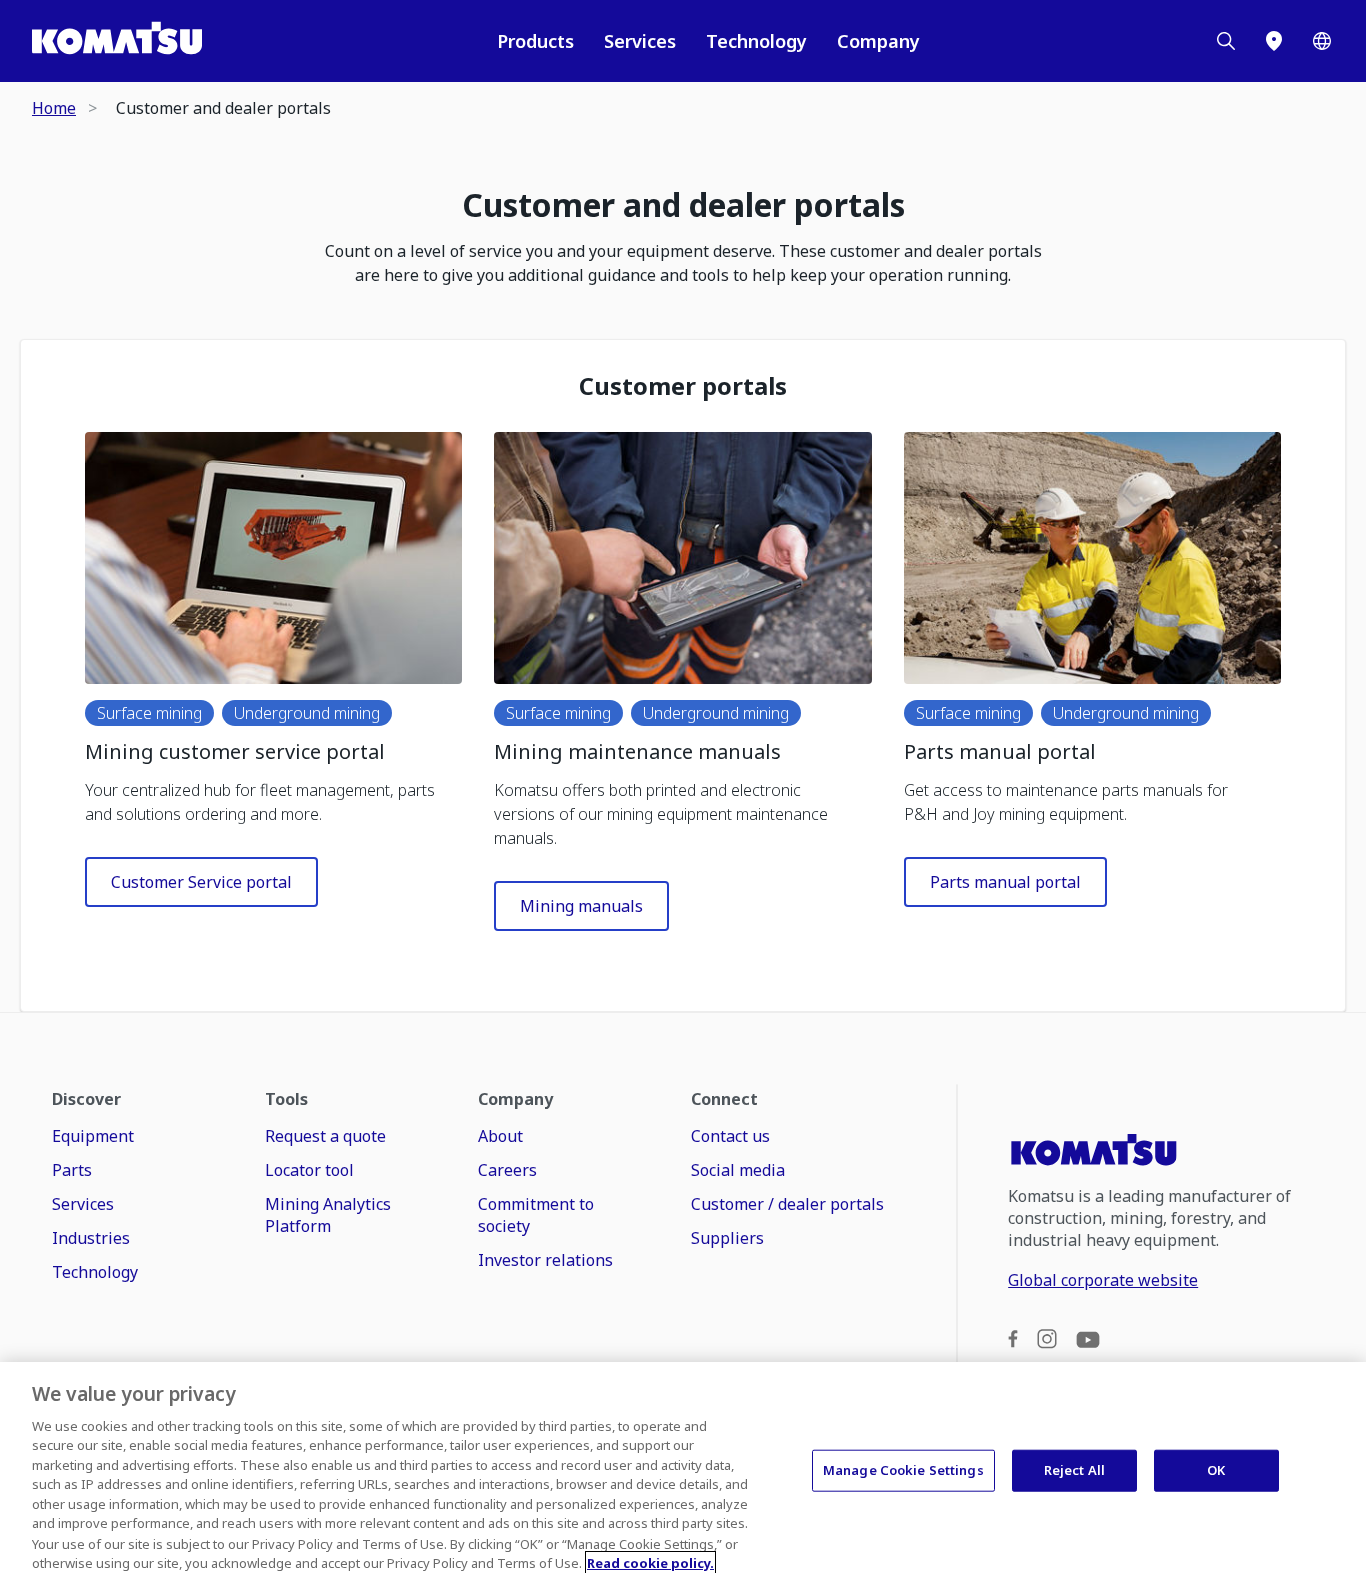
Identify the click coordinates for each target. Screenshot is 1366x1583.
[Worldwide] (1322, 41)
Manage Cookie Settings (903, 1470)
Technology (756, 41)
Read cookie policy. (650, 1562)
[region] (683, 1472)
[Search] (1226, 41)
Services (640, 41)
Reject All (1074, 1470)
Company (878, 41)
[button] (273, 558)
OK (1216, 1470)
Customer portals (683, 386)
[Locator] (1274, 41)
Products (535, 41)
